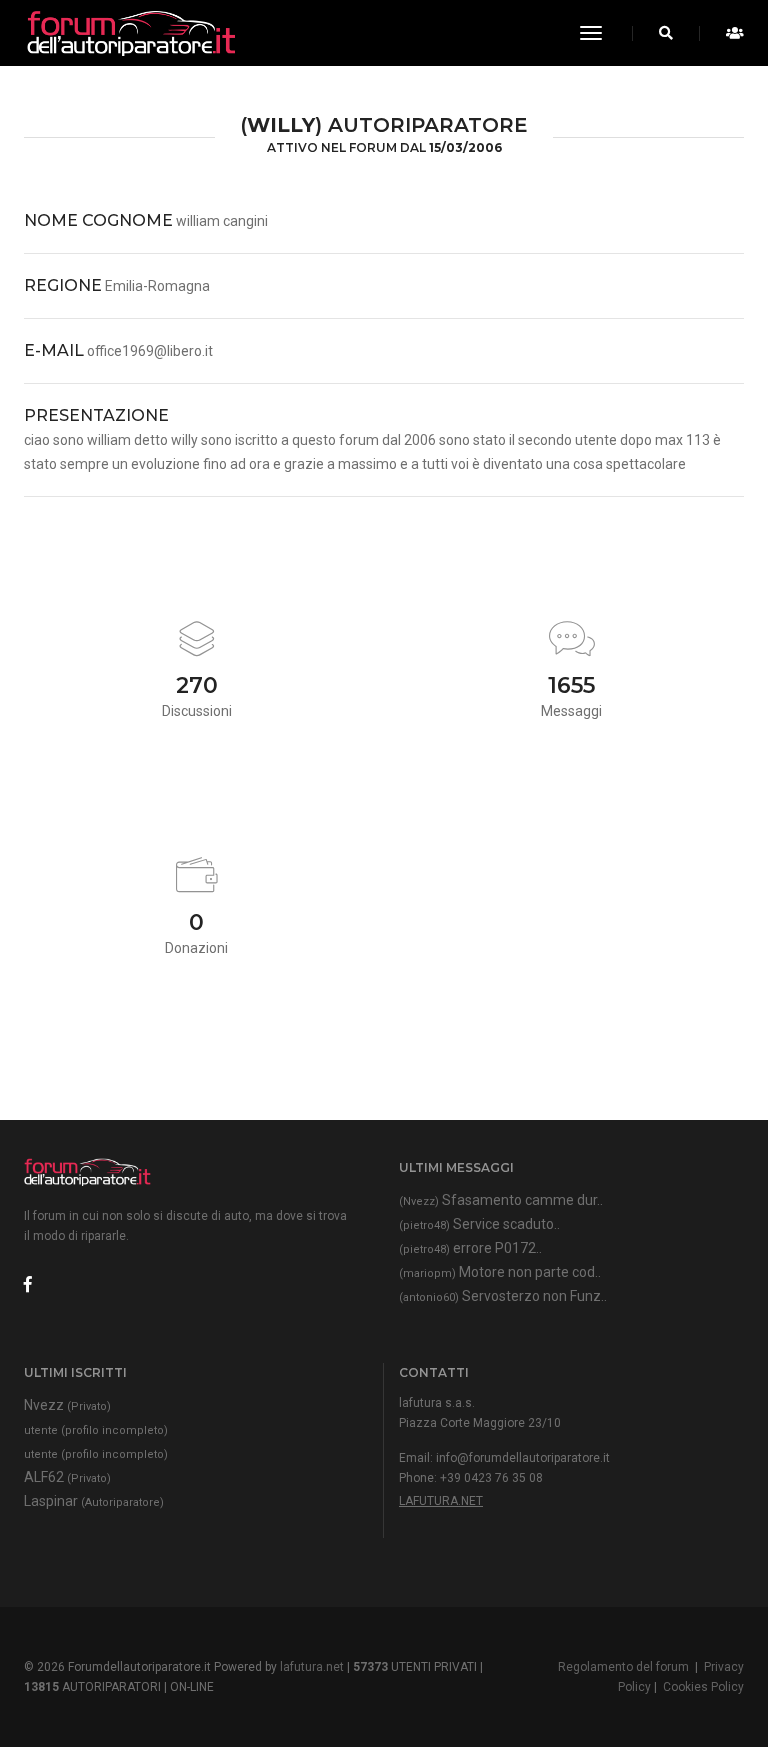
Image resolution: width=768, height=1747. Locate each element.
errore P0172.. (470, 1248)
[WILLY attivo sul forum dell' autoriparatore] (130, 33)
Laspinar (94, 1501)
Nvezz (67, 1405)
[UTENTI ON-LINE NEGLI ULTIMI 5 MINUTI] (729, 33)
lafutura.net (441, 1501)
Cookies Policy (703, 1687)
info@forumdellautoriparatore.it (523, 1458)
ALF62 (67, 1477)
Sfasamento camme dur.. (501, 1200)
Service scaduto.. (479, 1224)
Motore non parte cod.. (500, 1272)
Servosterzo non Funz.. (503, 1296)
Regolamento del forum (623, 1667)
